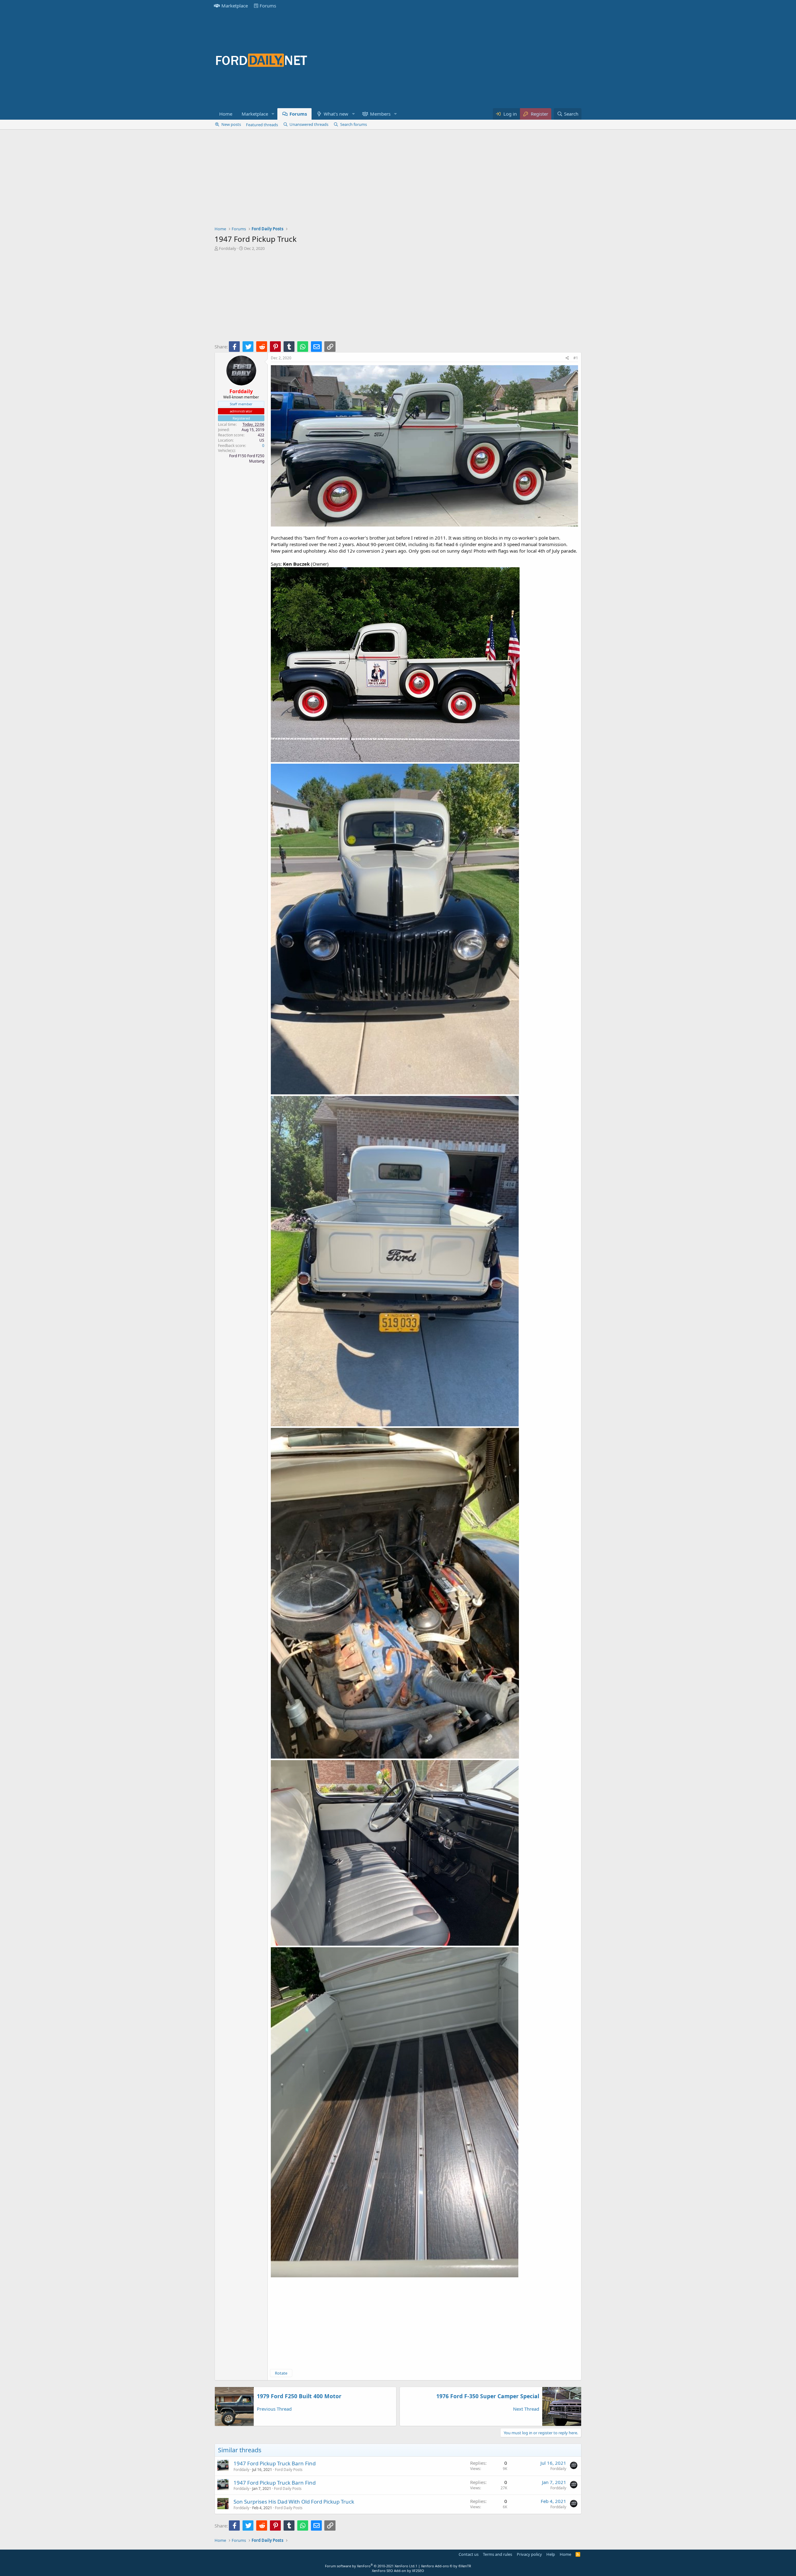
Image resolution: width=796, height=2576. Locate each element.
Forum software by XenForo (370, 2566)
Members (380, 114)
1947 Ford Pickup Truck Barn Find (275, 2463)
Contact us (469, 2554)
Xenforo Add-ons (446, 2566)
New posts (231, 124)
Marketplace (235, 6)
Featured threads (262, 125)
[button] (273, 114)
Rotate (281, 2373)
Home (226, 114)
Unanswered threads (309, 124)
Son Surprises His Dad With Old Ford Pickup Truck (294, 2502)
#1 (576, 358)
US (262, 440)
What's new (336, 114)
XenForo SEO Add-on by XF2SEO (398, 2571)
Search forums (354, 124)
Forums (268, 6)
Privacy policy (529, 2554)
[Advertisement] (468, 60)
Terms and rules (497, 2554)
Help (551, 2554)
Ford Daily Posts (289, 2470)
